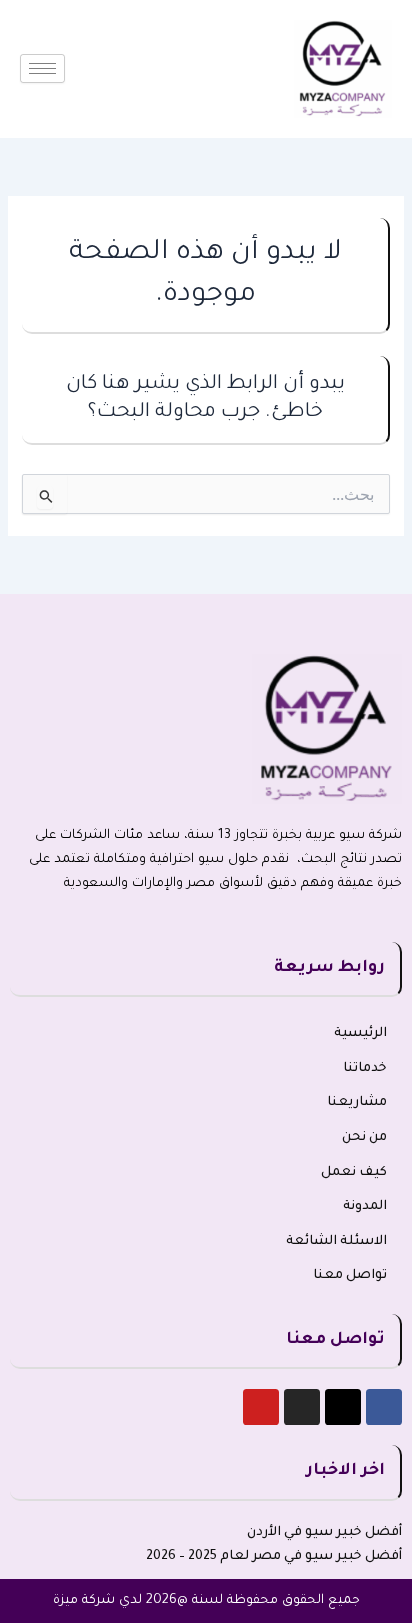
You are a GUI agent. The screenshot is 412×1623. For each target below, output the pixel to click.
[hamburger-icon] (42, 68)
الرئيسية (360, 1034)
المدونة (365, 1207)
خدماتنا (365, 1069)
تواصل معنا (350, 1276)
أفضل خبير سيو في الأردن (324, 1533)
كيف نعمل (354, 1173)
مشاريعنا (357, 1103)
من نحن (364, 1138)
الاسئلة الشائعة (336, 1242)
